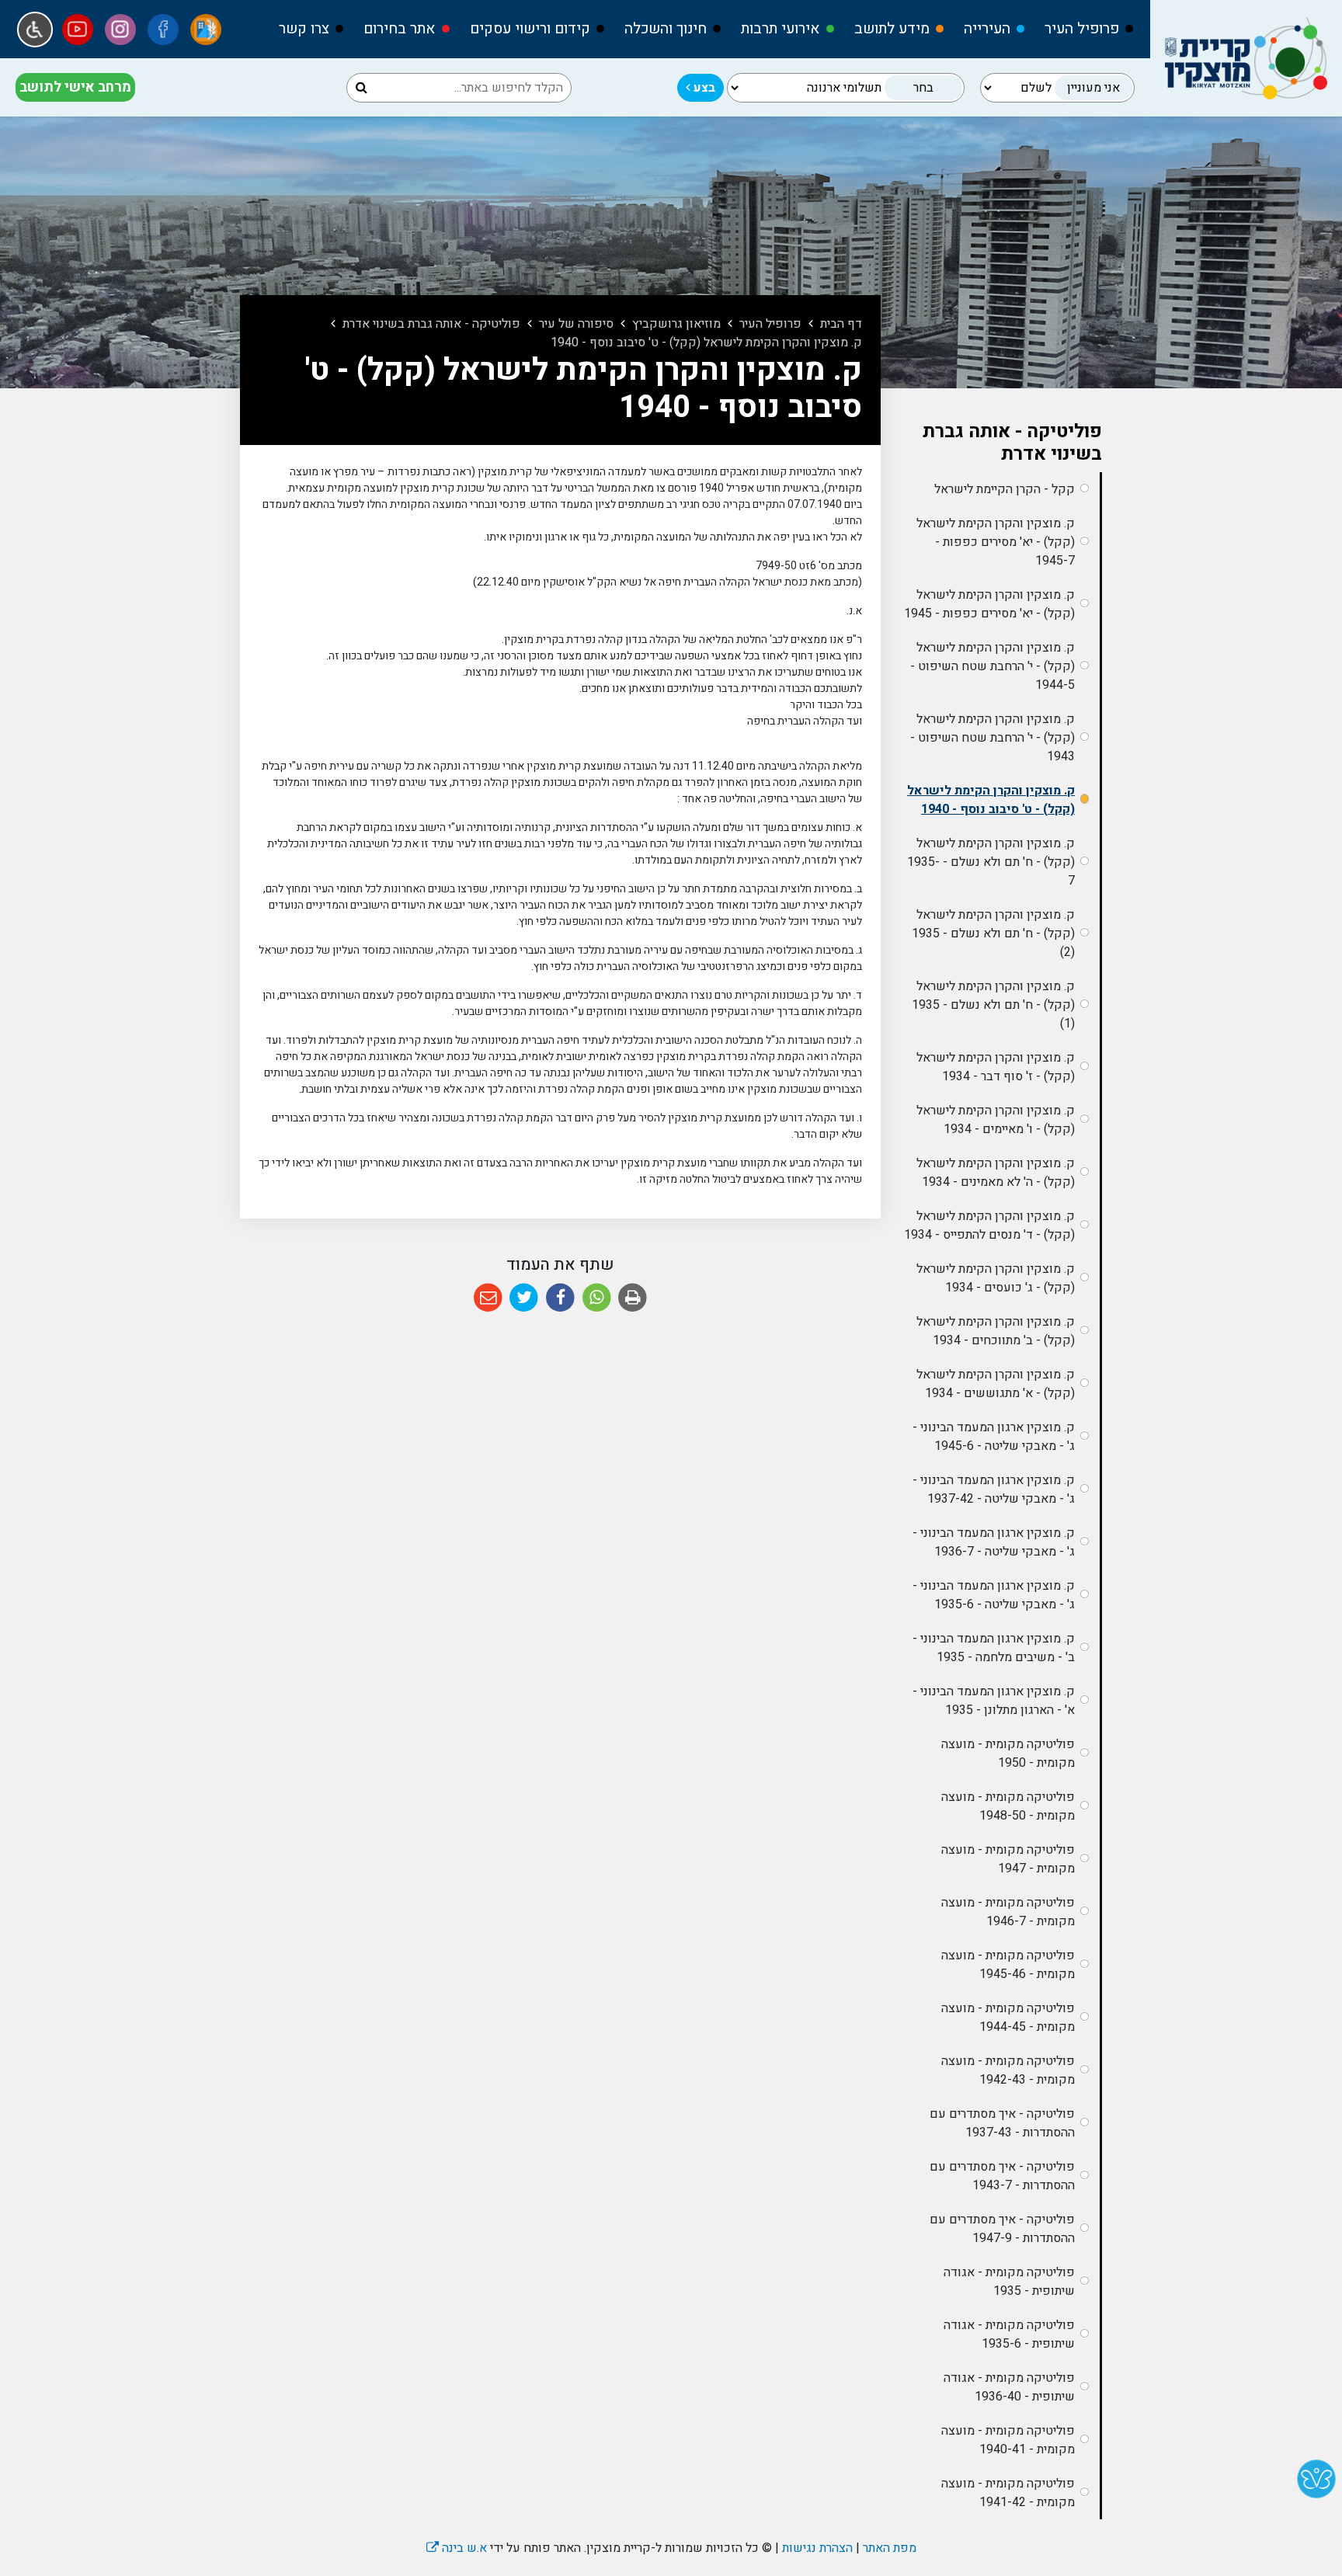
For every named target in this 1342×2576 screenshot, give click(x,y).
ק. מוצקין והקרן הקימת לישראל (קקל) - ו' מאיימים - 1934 (996, 1120)
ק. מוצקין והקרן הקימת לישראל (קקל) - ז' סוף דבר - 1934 (996, 1067)
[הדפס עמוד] (633, 1298)
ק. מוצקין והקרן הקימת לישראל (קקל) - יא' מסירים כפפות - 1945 (989, 604)
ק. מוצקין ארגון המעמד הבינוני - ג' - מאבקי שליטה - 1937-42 (994, 1490)
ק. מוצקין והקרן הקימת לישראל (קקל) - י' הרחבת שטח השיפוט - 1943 (993, 738)
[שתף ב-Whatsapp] (597, 1298)
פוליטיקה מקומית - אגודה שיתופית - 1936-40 (1009, 2387)
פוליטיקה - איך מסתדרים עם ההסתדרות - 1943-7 (1002, 2176)
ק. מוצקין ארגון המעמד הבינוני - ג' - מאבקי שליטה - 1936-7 (994, 1542)
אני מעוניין (1093, 88)
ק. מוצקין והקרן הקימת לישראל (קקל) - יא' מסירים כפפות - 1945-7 (996, 542)
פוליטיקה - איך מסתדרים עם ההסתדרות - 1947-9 (1002, 2229)
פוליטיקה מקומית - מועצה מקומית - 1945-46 (1008, 1965)
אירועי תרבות (781, 29)
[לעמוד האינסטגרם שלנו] (120, 30)
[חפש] (362, 88)
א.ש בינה (457, 2548)
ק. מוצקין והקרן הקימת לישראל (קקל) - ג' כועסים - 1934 (996, 1278)
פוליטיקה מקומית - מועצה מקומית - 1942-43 (1008, 2070)
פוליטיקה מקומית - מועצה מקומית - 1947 (1008, 1859)
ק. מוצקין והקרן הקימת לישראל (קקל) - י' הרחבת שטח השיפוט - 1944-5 (993, 666)
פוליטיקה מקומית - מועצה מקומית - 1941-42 (1008, 2493)
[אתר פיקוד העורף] (206, 30)
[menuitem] (1082, 29)
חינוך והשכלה (666, 29)
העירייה (987, 29)
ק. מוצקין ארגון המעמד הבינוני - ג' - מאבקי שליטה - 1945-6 (994, 1437)
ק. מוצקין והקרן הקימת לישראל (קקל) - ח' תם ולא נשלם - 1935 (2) (993, 933)
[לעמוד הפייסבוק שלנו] (163, 30)
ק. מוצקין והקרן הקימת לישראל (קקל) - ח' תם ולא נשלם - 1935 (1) (993, 1005)
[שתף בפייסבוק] (560, 1298)
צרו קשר (304, 29)
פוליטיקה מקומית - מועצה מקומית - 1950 (1008, 1754)
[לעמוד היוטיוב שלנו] (78, 30)
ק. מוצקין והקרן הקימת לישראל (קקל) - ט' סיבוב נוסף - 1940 (991, 800)
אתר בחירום (400, 29)
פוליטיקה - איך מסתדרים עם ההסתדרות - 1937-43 (1002, 2123)
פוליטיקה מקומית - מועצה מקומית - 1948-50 (1008, 1806)
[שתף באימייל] (488, 1298)
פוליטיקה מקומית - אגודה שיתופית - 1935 (1009, 2282)
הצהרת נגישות (817, 2548)
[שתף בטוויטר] (525, 1298)
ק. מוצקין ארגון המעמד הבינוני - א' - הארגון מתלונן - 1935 (994, 1701)
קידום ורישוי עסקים (530, 29)
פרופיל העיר (1082, 29)
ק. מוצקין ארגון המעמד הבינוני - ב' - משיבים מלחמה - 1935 (994, 1648)
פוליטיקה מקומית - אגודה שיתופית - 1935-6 (1009, 2334)
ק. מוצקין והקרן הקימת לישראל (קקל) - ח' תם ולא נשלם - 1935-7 (991, 862)
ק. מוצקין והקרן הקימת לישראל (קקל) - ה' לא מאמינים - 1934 (996, 1173)
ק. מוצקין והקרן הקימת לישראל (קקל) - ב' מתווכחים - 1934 (996, 1331)
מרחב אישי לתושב (75, 87)
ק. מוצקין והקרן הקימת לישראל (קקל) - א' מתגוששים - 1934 (996, 1384)
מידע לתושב (892, 29)
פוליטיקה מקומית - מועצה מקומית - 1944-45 (1008, 2018)
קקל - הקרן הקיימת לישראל (1005, 489)
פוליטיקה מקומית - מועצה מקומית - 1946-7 (1008, 1912)
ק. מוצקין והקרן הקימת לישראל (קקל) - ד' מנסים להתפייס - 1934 (989, 1225)
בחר (923, 88)
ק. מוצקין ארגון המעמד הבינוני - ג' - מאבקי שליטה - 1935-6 (994, 1595)
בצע (703, 88)
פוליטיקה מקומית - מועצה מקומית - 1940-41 (1008, 2440)
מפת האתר (890, 2548)
